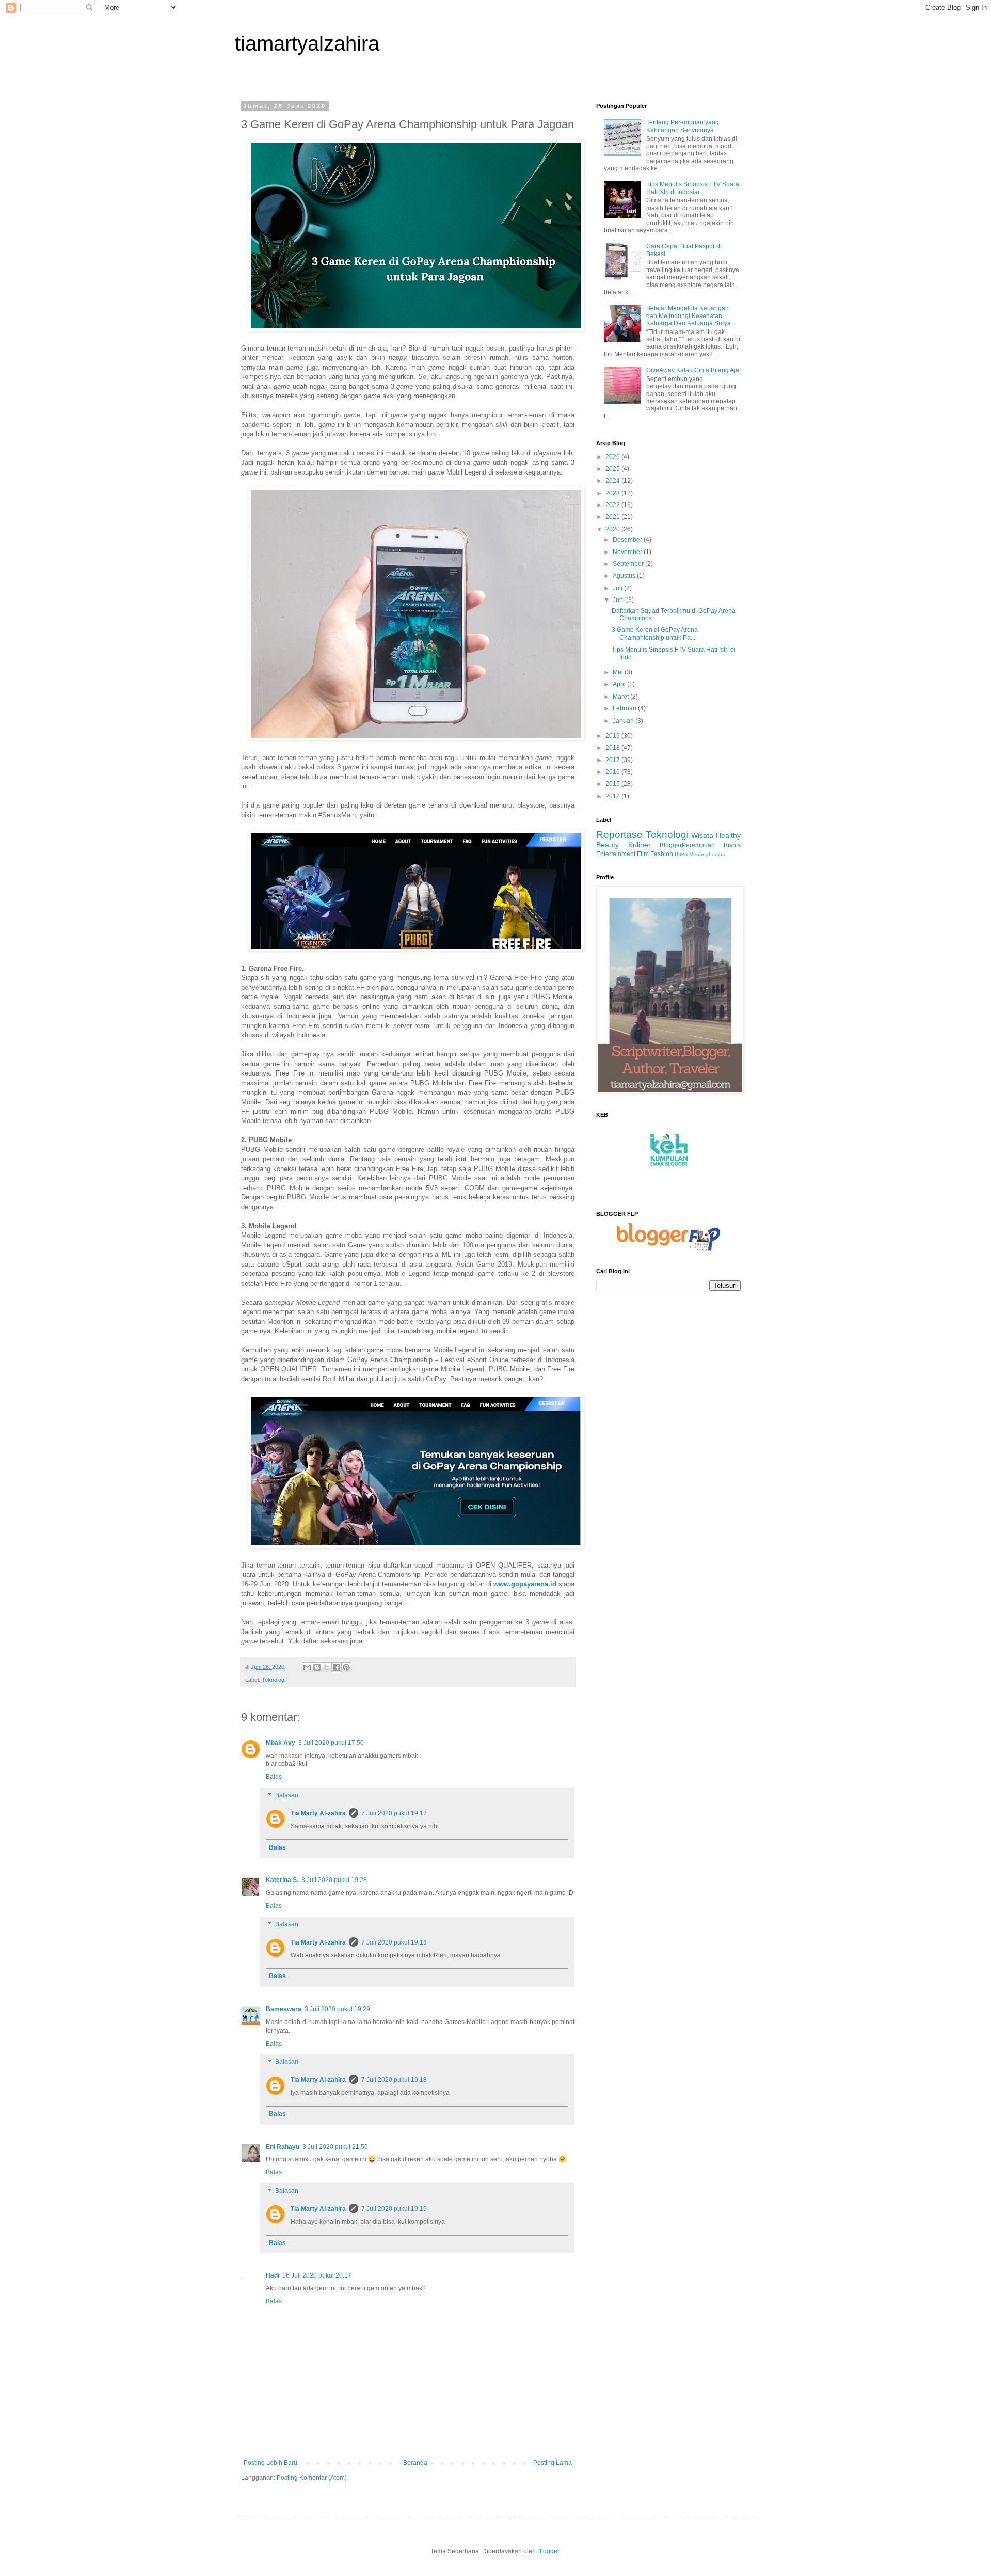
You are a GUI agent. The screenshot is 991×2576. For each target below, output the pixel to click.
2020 (613, 529)
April (620, 684)
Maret (621, 697)
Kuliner (640, 845)
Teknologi (274, 1680)
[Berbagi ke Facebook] (337, 1667)
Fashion (662, 854)
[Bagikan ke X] (327, 1667)
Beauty (608, 845)
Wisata (702, 835)
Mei (619, 672)
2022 (613, 505)
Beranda (415, 2463)
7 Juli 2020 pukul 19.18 (394, 1942)
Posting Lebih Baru (270, 2463)
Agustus (625, 576)
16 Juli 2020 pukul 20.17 (317, 2275)
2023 (613, 493)
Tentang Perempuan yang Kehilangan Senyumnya (683, 126)
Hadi (273, 2275)
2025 (613, 469)
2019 (613, 736)
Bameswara (284, 2009)
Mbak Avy (281, 1743)
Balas (274, 1777)
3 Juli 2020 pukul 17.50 (331, 1743)
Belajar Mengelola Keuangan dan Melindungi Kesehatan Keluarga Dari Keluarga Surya (689, 316)
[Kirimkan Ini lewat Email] (307, 1667)
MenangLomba (707, 854)
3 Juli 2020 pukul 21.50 (335, 2147)
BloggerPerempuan (687, 845)
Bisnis (732, 845)
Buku (681, 854)
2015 (613, 784)
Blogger (548, 2551)
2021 (613, 517)
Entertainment (616, 854)
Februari (625, 708)
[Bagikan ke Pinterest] (346, 1667)
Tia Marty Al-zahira (318, 1813)
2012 (613, 796)
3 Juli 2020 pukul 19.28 (334, 1880)
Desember (628, 540)
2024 (613, 481)
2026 (613, 457)
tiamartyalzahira (307, 43)
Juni (619, 600)
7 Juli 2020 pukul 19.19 (394, 2209)
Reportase (619, 835)
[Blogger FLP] (668, 1249)
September (629, 564)
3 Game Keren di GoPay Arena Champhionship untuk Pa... (655, 634)
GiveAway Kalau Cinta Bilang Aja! (693, 370)
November (628, 552)
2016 (613, 772)
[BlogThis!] (317, 1667)
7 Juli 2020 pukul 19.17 (394, 1813)
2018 (613, 748)
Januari (624, 721)
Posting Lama (553, 2463)
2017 (613, 760)
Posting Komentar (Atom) (312, 2478)
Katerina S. (282, 1880)
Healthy (728, 835)
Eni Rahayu (283, 2147)
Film (643, 854)
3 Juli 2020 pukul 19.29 (337, 2009)
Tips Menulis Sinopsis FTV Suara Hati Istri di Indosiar (693, 188)
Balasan (287, 1795)
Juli (618, 588)
